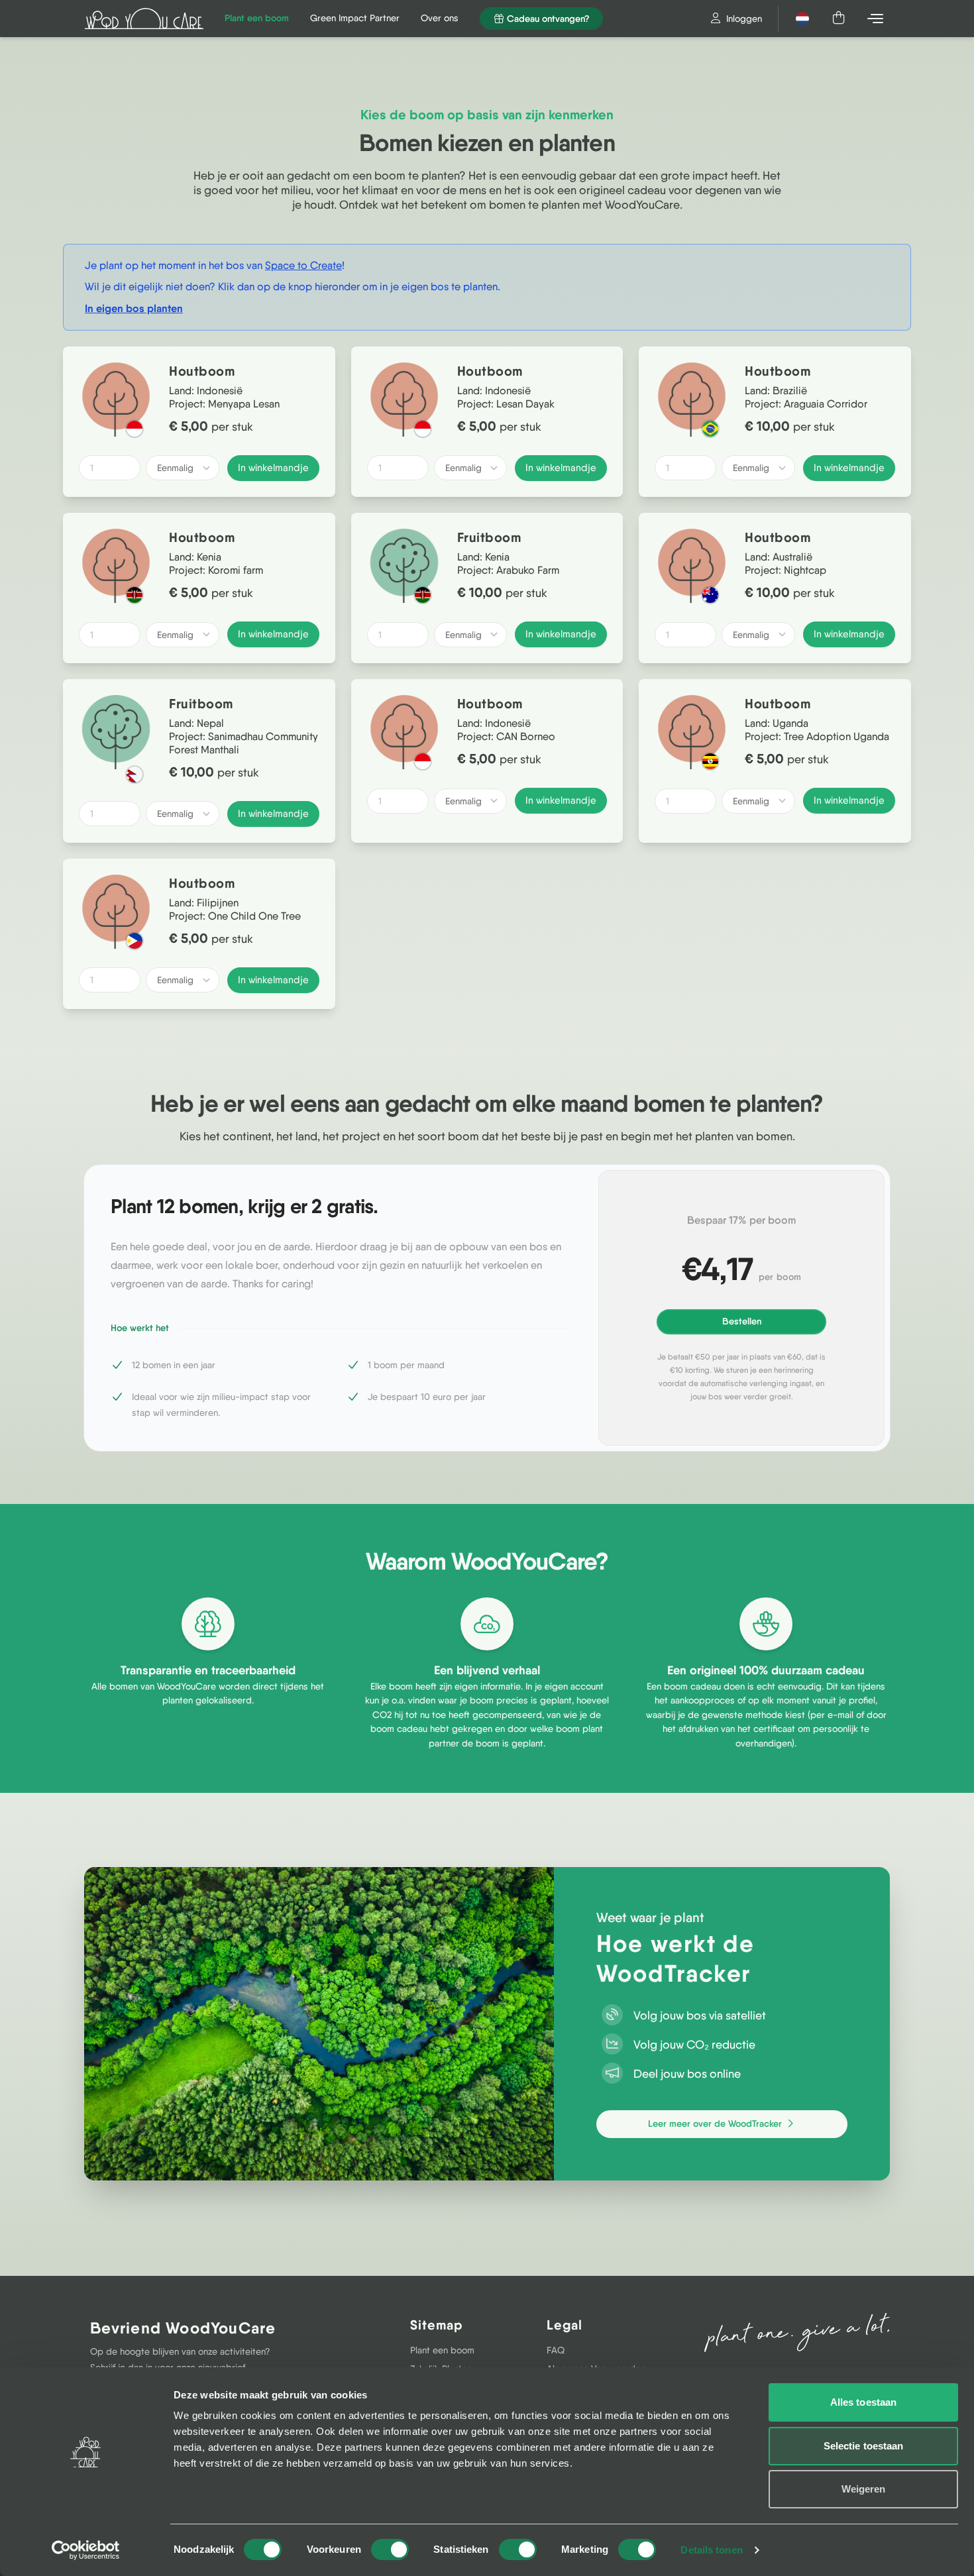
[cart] (839, 19)
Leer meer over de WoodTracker (716, 2123)
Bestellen (742, 1321)
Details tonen (711, 2550)
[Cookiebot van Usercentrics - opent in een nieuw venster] (86, 2550)
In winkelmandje (273, 468)
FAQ (556, 2350)
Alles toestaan (863, 2402)
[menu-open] (877, 19)
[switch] (390, 2549)
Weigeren (864, 2489)
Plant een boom (442, 2350)
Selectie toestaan (864, 2446)
